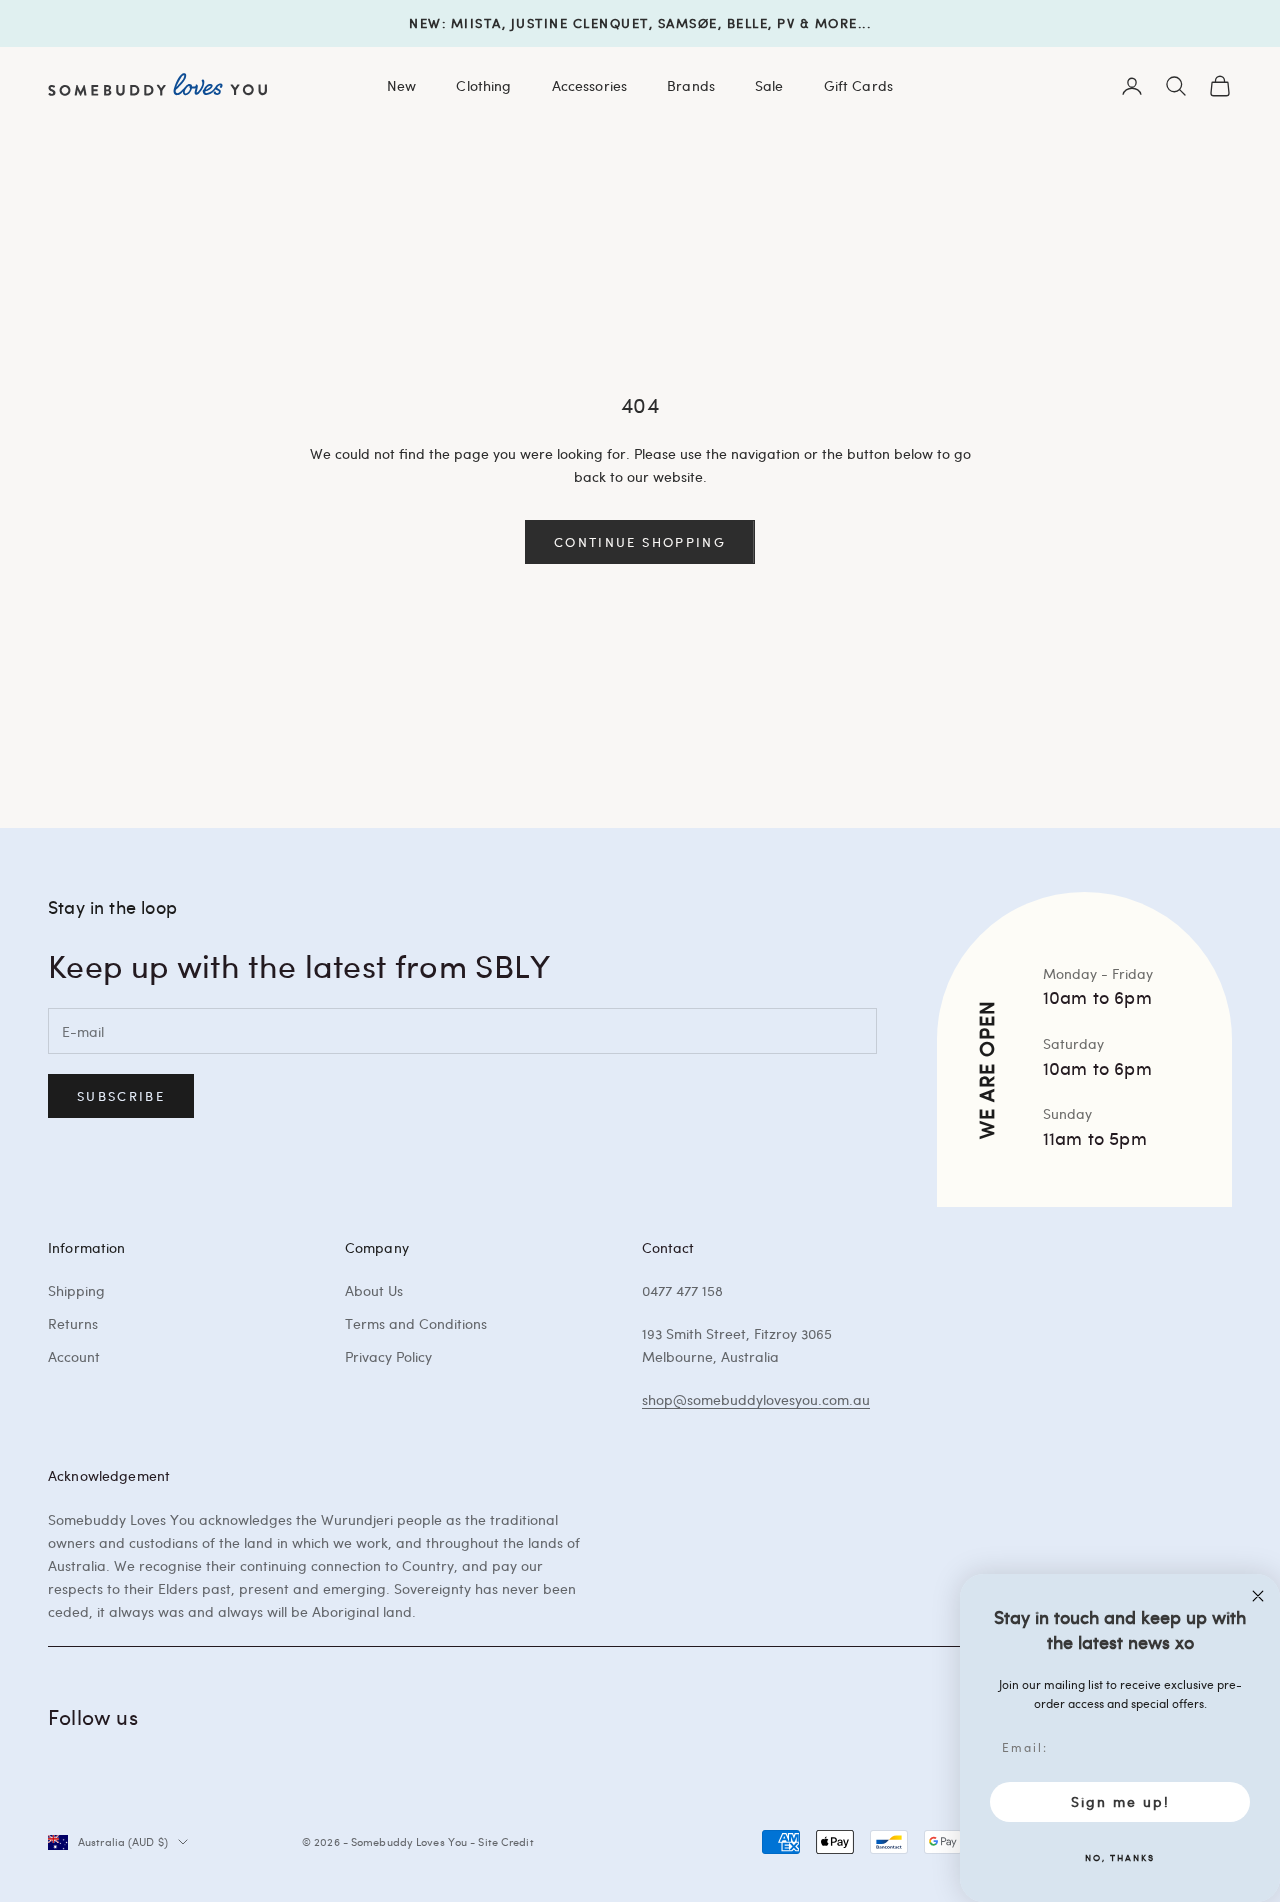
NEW (425, 23)
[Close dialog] (1258, 1596)
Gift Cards (858, 85)
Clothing (483, 85)
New (401, 85)
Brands (691, 85)
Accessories (590, 85)
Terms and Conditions (416, 1323)
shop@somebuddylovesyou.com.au (756, 1399)
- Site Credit (501, 1841)
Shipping (76, 1290)
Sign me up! (1120, 1801)
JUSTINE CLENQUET (580, 23)
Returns (73, 1323)
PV (786, 23)
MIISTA (476, 23)
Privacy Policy (388, 1356)
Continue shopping (640, 542)
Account (74, 1356)
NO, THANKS (1120, 1857)
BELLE (748, 23)
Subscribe (121, 1096)
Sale (769, 85)
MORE (836, 23)
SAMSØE (688, 23)
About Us (374, 1290)
